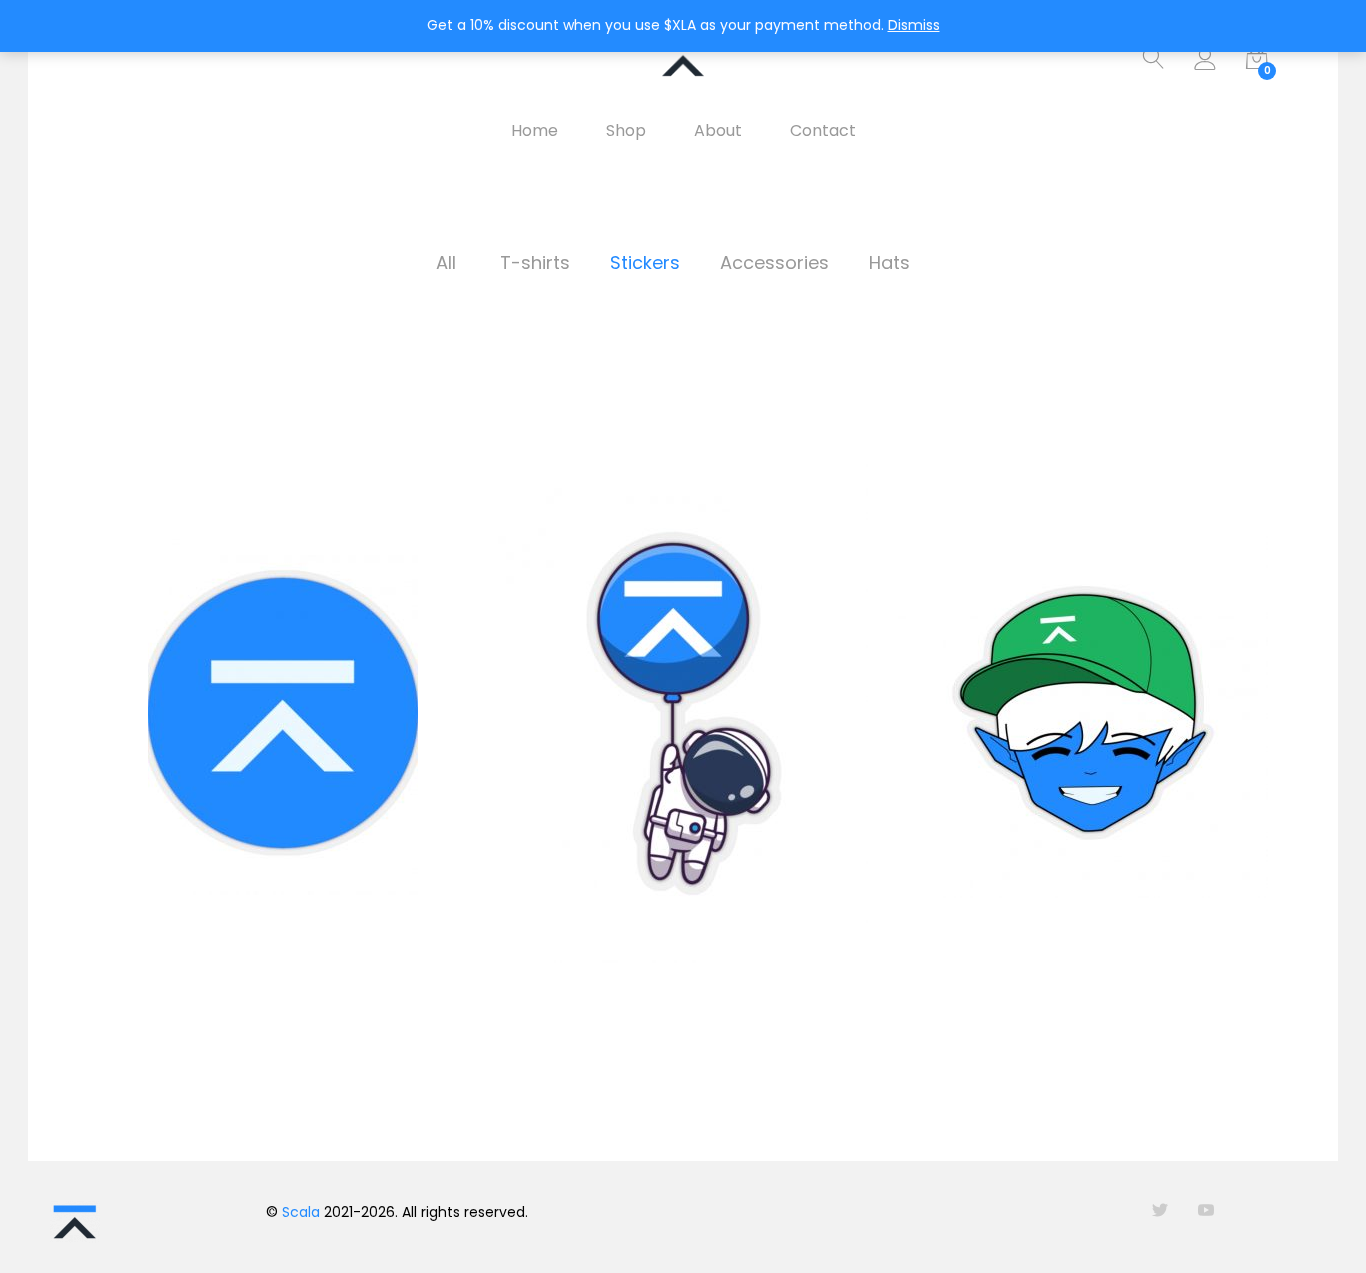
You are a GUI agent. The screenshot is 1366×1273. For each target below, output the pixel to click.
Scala (301, 1212)
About (718, 131)
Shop (626, 131)
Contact (823, 131)
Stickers (645, 262)
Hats (889, 262)
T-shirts (535, 262)
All (446, 262)
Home (534, 131)
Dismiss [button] (914, 25)
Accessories (774, 262)
